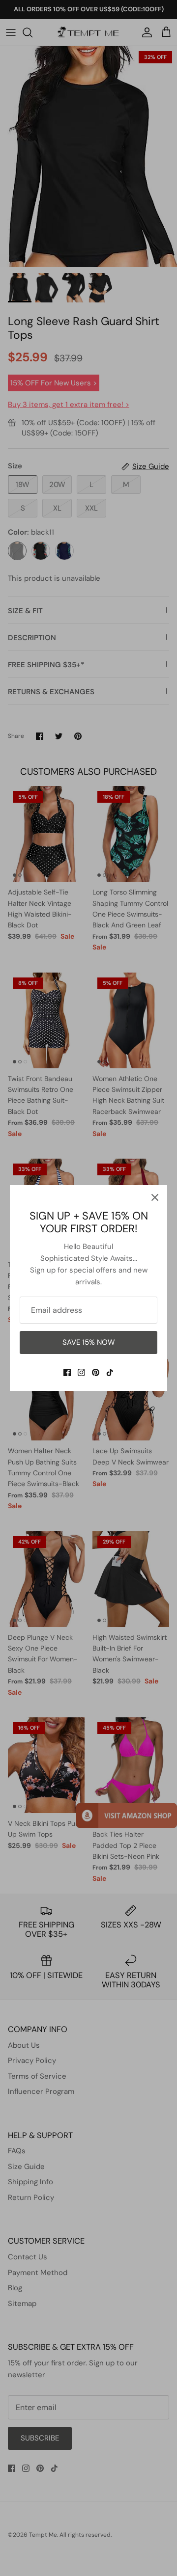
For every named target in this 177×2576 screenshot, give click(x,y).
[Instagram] (81, 1372)
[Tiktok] (110, 1372)
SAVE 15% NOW (89, 1342)
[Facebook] (67, 1372)
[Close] (155, 1197)
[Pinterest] (96, 1372)
